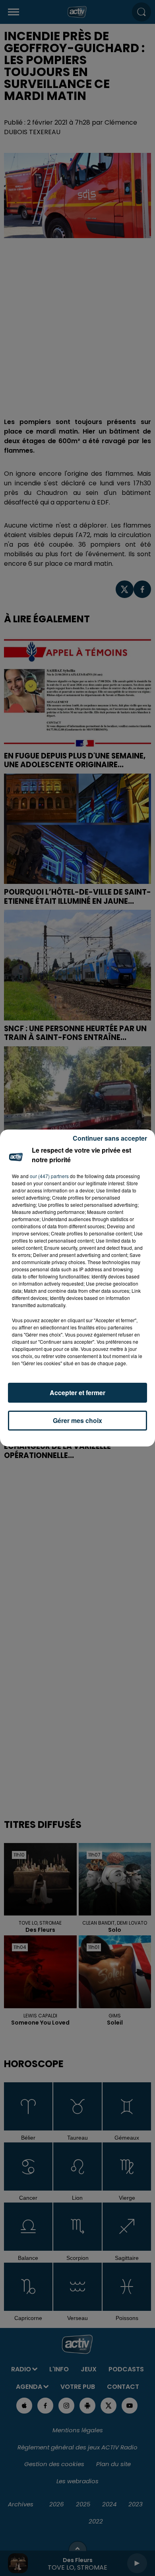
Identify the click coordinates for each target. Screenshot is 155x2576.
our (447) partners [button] (49, 1176)
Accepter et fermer (77, 1393)
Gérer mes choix (77, 1420)
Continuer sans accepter (110, 1138)
